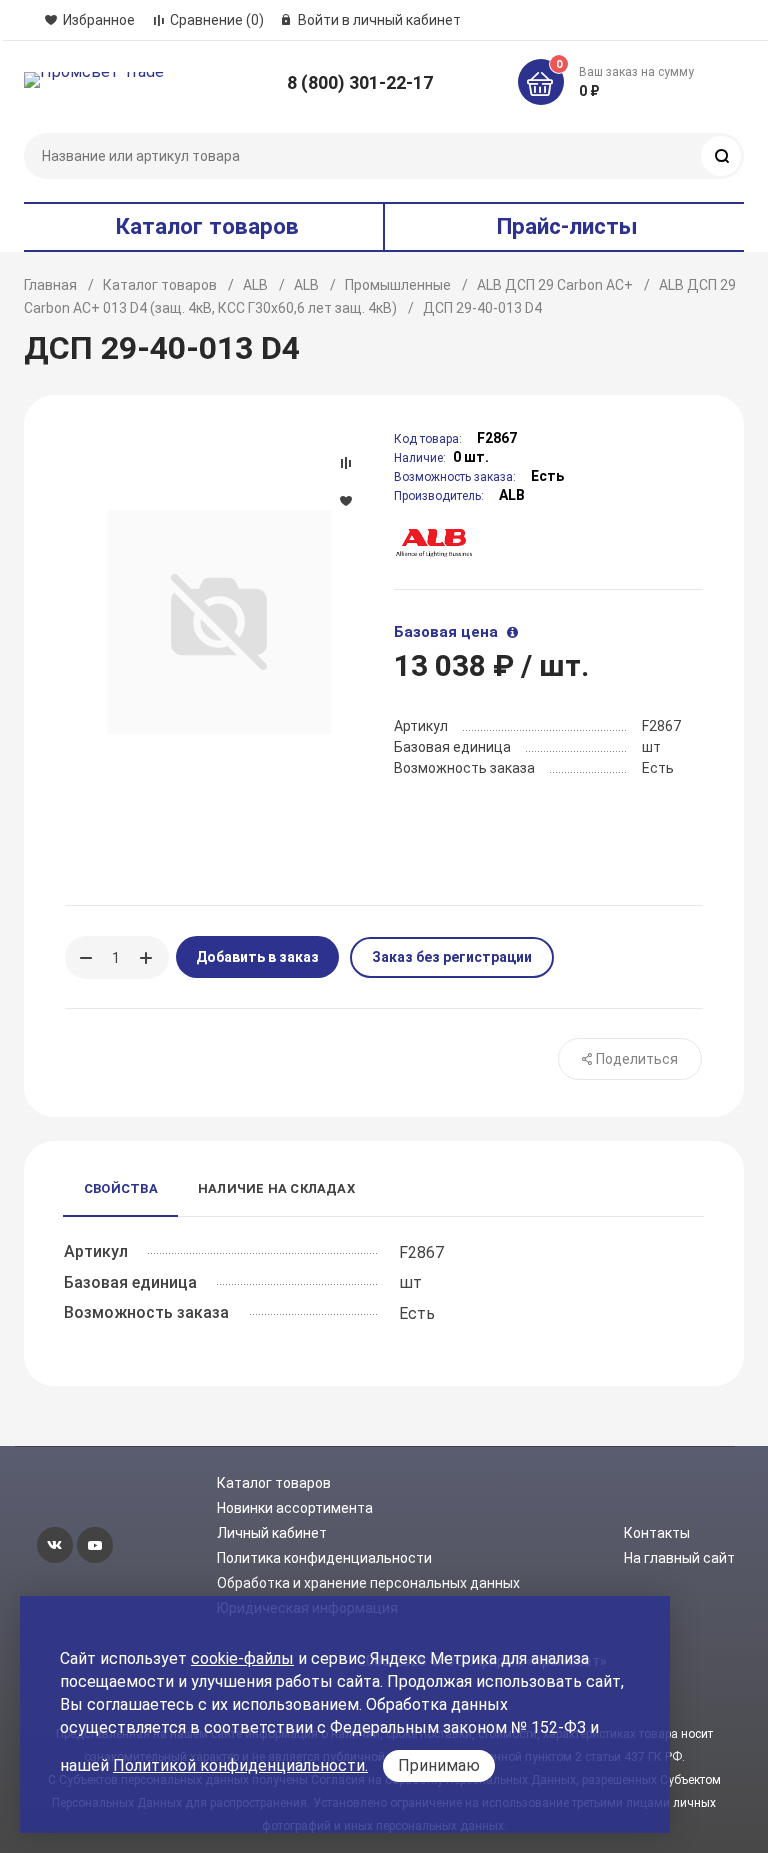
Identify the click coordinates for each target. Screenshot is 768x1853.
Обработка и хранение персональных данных (368, 1583)
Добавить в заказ (257, 957)
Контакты (657, 1533)
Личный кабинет (272, 1533)
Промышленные (398, 285)
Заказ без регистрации (452, 957)
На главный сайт (679, 1558)
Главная (50, 285)
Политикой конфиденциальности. (240, 1765)
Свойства (121, 1188)
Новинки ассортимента (295, 1508)
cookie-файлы (242, 1658)
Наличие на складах (276, 1188)
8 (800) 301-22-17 (360, 82)
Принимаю (439, 1765)
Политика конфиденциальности (324, 1558)
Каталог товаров (160, 285)
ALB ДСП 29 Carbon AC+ (555, 285)
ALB (255, 285)
